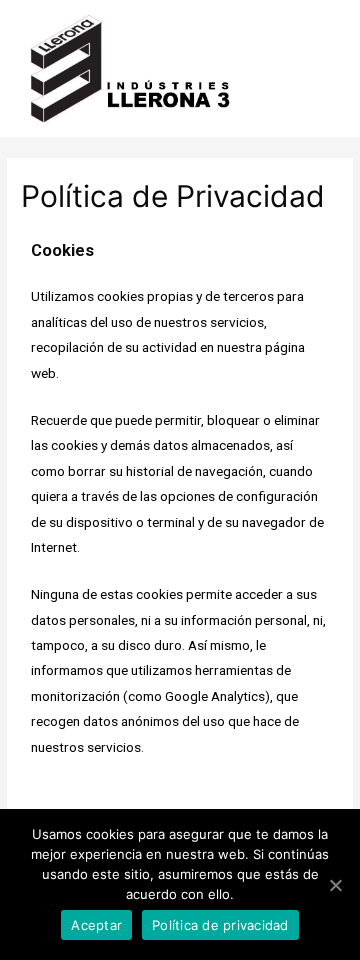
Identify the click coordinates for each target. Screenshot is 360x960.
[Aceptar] (335, 885)
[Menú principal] (317, 68)
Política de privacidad (220, 925)
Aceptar (96, 925)
